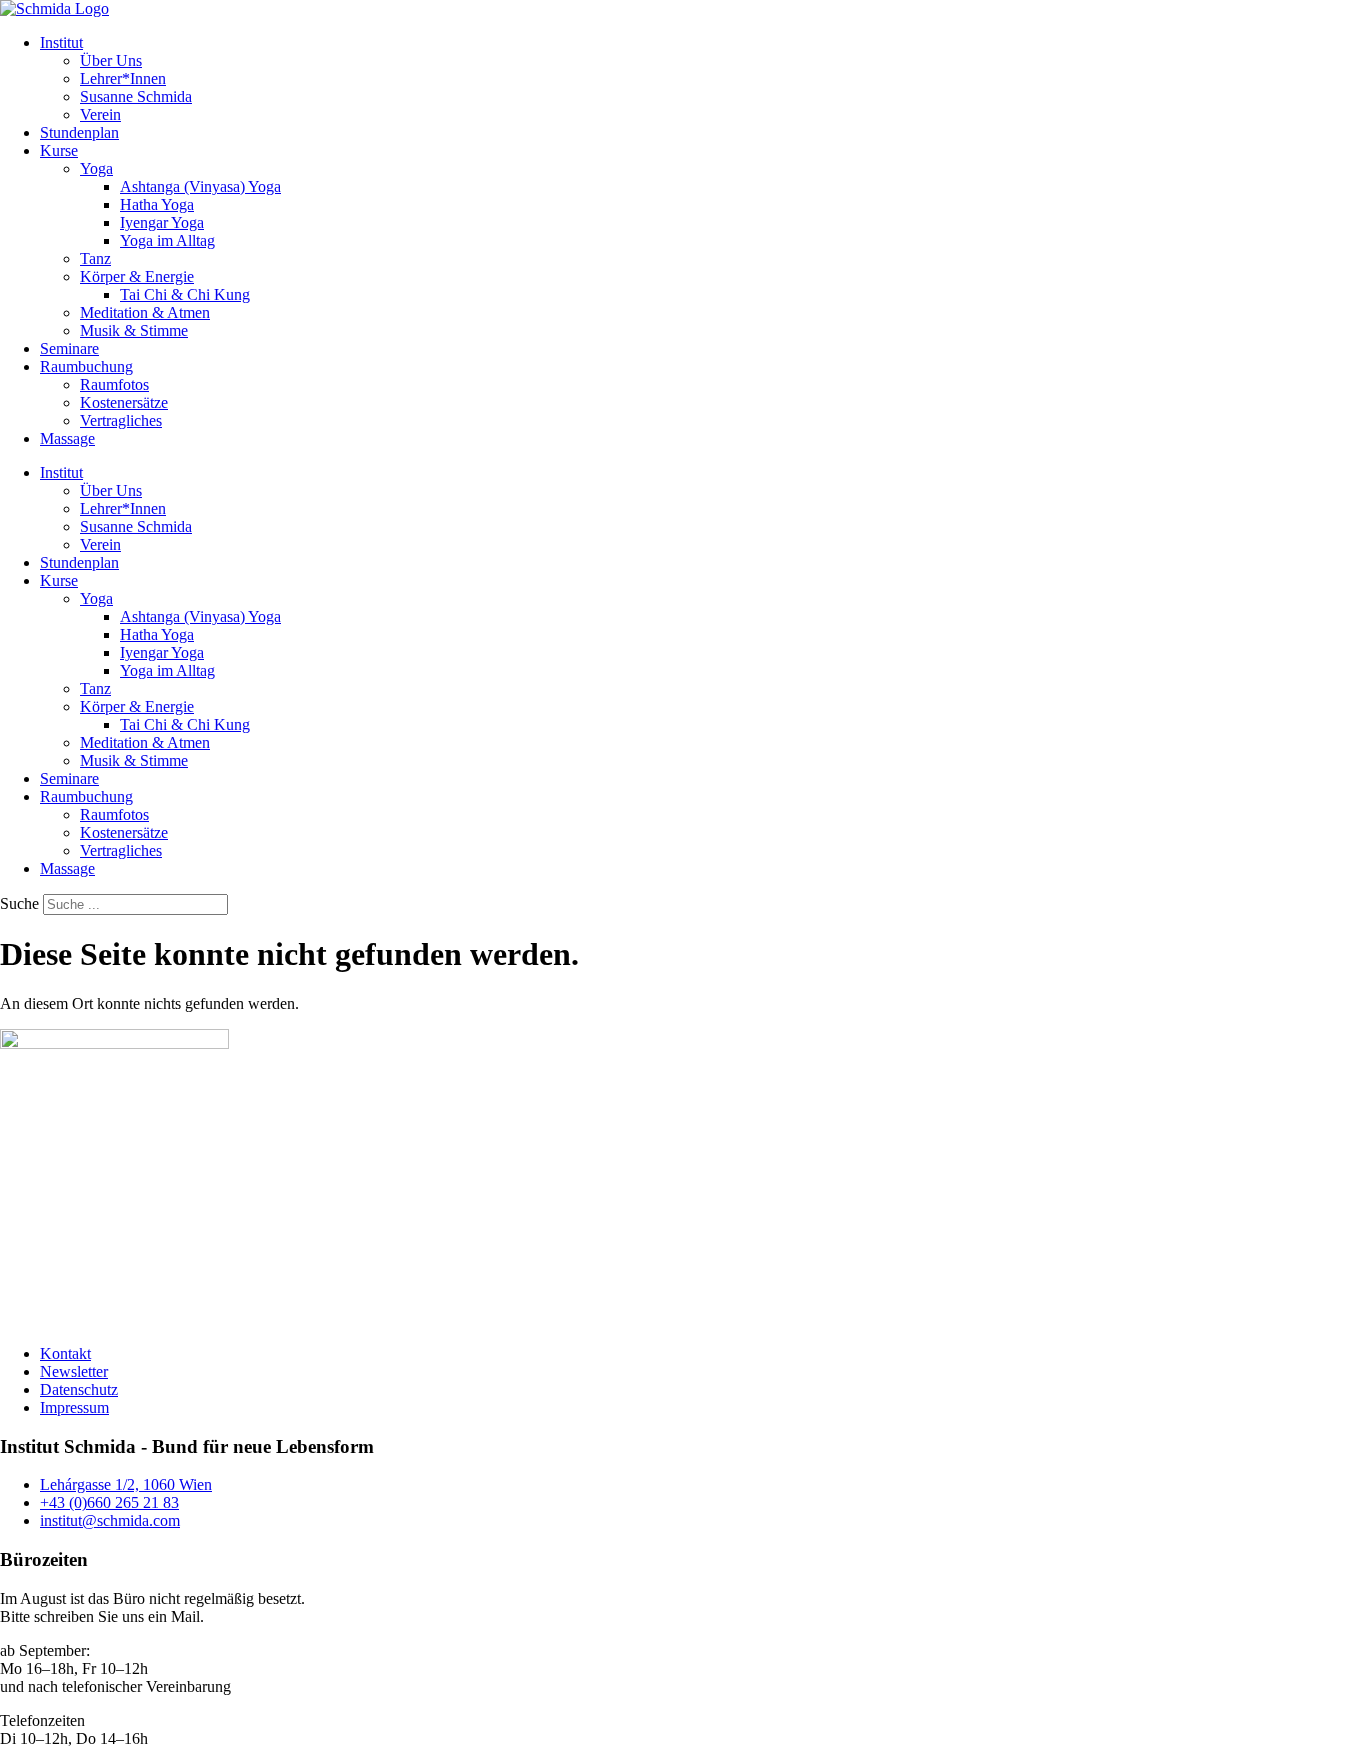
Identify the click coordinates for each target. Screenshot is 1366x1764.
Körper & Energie (137, 276)
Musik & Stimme (134, 330)
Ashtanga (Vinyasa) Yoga (200, 186)
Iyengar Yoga (162, 222)
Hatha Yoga (157, 204)
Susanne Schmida (136, 96)
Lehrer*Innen (123, 78)
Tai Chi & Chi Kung (185, 294)
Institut (61, 42)
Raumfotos (114, 384)
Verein (100, 114)
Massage (67, 438)
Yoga (96, 168)
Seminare (69, 348)
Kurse (59, 150)
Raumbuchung (86, 366)
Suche (19, 903)
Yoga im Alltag (167, 240)
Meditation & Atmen (145, 312)
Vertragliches (121, 420)
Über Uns (111, 60)
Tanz (95, 258)
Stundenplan (79, 132)
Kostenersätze (124, 402)
